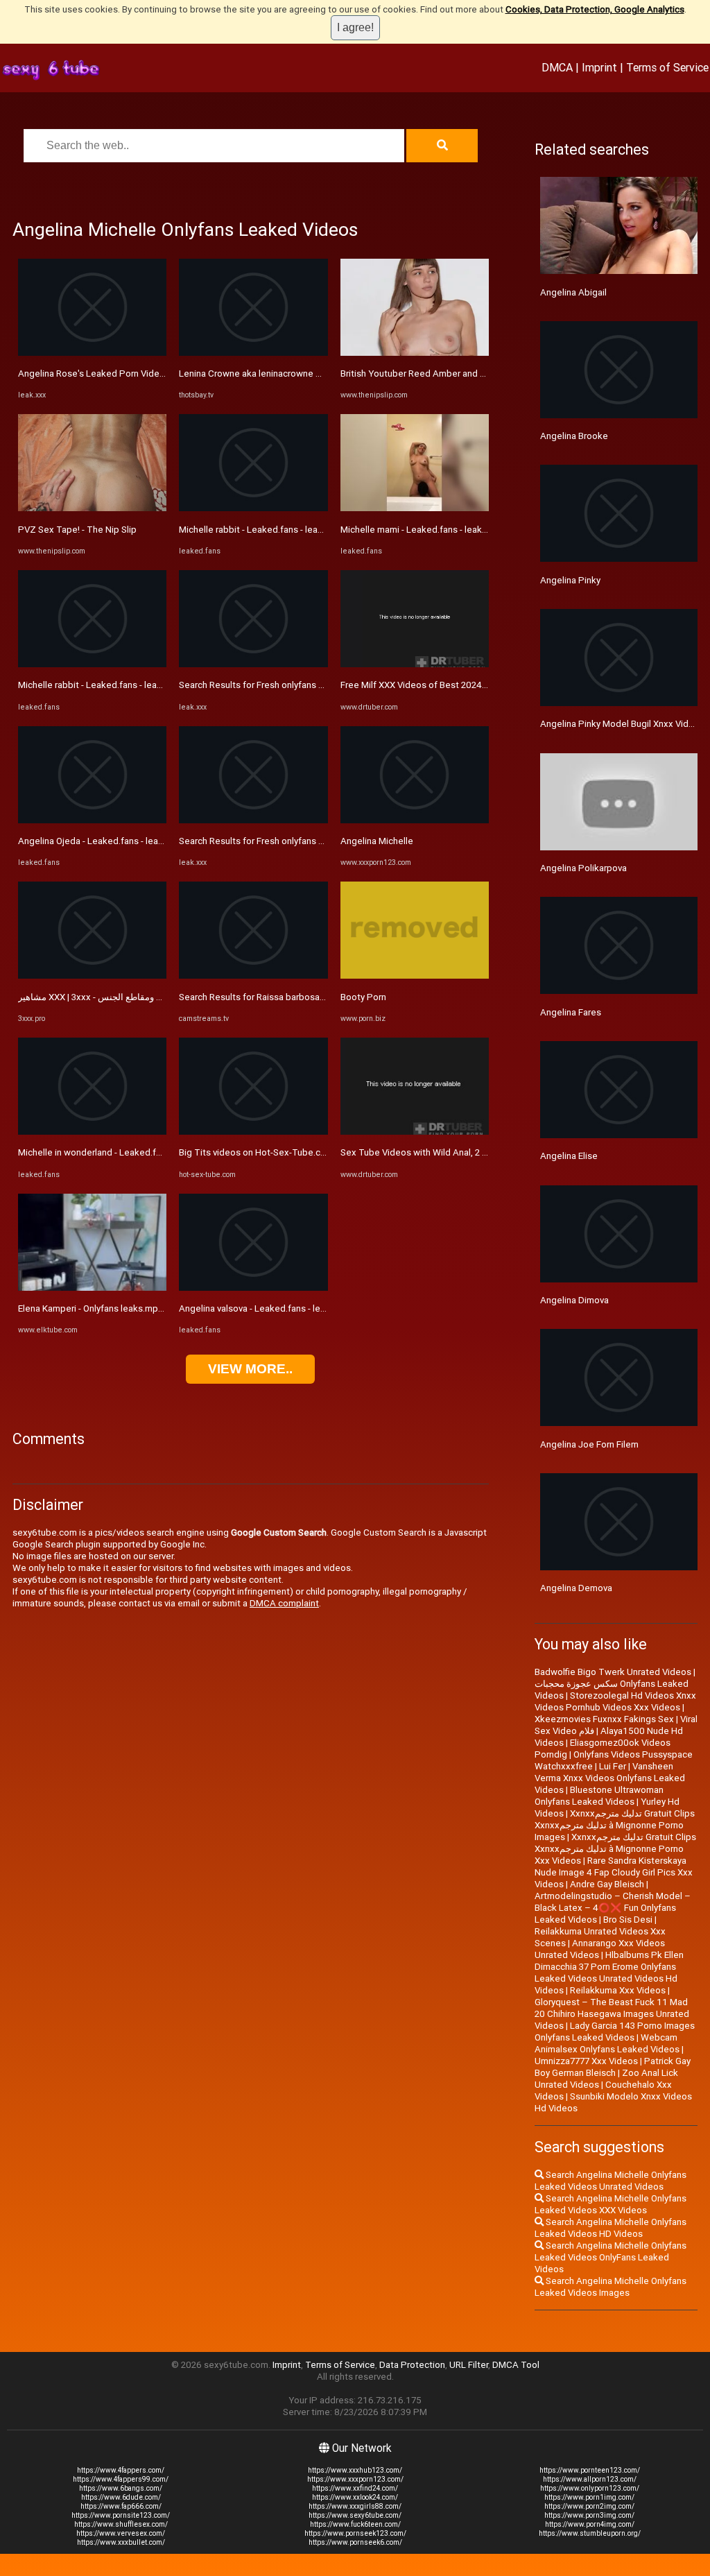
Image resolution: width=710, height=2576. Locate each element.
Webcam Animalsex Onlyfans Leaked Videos (607, 2043)
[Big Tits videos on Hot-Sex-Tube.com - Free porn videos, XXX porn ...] (253, 1132)
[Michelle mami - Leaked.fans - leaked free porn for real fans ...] (415, 508)
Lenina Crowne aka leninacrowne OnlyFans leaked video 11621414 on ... (327, 373)
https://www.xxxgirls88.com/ (355, 2506)
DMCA (557, 67)
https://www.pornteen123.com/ (590, 2470)
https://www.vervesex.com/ (121, 2533)
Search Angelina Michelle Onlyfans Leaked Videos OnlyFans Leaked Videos (611, 2257)
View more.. (250, 1369)
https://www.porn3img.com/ (589, 2515)
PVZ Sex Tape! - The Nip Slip (77, 530)
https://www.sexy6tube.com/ (355, 2515)
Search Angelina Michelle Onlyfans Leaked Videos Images (611, 2287)
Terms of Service (667, 67)
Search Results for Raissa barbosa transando (271, 997)
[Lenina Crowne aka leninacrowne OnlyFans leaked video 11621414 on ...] (253, 353)
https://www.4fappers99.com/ (121, 2479)
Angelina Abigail (573, 292)
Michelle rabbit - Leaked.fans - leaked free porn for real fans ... (145, 685)
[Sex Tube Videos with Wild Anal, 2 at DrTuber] (415, 1132)
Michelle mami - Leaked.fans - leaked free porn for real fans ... (467, 530)
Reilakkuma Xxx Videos (618, 1990)
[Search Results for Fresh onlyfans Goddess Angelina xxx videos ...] (253, 664)
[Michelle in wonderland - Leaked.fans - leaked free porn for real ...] (92, 1132)
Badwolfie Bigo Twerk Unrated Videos (613, 1672)
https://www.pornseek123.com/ (355, 2533)
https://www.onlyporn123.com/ (590, 2488)
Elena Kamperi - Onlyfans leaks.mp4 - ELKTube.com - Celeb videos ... (158, 1308)
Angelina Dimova (574, 1300)
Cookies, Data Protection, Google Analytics (595, 9)
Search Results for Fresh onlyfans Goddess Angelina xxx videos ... (314, 685)
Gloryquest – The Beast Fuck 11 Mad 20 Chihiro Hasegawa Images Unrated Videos (612, 2014)
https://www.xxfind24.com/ (355, 2488)
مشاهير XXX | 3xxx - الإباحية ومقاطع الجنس (100, 997)
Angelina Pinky (570, 580)
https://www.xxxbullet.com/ (121, 2542)
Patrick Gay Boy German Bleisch (613, 2067)
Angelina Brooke (574, 436)
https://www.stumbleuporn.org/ (590, 2533)
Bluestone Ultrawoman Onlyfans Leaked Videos (599, 1796)
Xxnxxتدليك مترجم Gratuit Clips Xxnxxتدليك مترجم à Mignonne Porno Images (615, 1825)
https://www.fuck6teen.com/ (355, 2524)
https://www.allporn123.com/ (590, 2479)
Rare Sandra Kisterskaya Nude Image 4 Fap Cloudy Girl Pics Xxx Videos (614, 1872)
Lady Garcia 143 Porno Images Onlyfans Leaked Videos (615, 2032)
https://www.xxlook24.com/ (355, 2497)
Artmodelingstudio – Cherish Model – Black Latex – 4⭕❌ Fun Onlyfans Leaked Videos (613, 1908)
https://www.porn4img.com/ (590, 2524)
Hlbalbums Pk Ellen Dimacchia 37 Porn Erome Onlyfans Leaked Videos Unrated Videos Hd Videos (609, 1973)
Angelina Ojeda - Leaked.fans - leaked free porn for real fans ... (146, 841)
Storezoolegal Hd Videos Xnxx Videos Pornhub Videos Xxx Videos (615, 1701)
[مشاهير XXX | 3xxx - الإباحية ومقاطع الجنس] (92, 976)
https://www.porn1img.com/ (589, 2497)
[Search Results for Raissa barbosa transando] (253, 976)
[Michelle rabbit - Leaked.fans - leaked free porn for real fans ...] (92, 664)
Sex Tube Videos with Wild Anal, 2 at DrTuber (433, 1152)
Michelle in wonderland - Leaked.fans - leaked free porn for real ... (152, 1152)
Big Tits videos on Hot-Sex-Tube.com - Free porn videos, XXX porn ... (319, 1152)
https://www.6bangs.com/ (121, 2488)
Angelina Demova (576, 1588)
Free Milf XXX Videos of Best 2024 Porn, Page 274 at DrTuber (467, 685)
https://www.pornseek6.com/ (355, 2542)
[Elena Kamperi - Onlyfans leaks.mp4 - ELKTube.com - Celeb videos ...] (92, 1288)
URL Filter (469, 2365)
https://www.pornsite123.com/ (121, 2515)
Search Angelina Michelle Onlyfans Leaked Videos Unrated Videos (611, 2181)
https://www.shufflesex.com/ (121, 2524)
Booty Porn (363, 997)
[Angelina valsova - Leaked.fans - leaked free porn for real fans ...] (253, 1288)
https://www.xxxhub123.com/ (355, 2470)
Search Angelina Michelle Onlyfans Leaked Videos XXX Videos (611, 2204)
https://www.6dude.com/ (121, 2497)
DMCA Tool (516, 2365)
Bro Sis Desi (628, 1920)
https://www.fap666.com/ (121, 2506)
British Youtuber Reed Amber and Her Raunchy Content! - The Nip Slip (483, 373)
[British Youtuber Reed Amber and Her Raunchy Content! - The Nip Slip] (415, 353)
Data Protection (412, 2365)
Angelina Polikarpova (583, 868)
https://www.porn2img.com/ (589, 2506)
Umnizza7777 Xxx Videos (586, 2061)
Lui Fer (613, 1766)
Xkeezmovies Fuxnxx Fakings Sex (604, 1719)
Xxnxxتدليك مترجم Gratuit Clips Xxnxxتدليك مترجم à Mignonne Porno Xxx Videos (615, 1849)
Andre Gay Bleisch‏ (607, 1884)
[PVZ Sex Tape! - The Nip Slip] (92, 508)
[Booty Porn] (415, 976)
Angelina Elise (569, 1156)
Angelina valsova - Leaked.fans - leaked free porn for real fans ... (310, 1308)
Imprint (599, 67)
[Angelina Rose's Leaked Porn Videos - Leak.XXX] (92, 353)
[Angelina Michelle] (415, 820)
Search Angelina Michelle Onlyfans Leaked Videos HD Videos (611, 2228)
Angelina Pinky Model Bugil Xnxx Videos (622, 724)
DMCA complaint (284, 1603)
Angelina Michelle (377, 841)
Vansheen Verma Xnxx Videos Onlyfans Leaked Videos (610, 1778)
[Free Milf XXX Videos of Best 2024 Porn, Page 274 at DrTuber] (415, 664)
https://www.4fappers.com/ (121, 2470)
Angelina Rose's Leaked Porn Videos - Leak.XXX (117, 373)
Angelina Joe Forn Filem (589, 1444)
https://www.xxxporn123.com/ (355, 2479)
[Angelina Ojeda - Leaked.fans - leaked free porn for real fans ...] (92, 820)
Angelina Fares (571, 1012)
